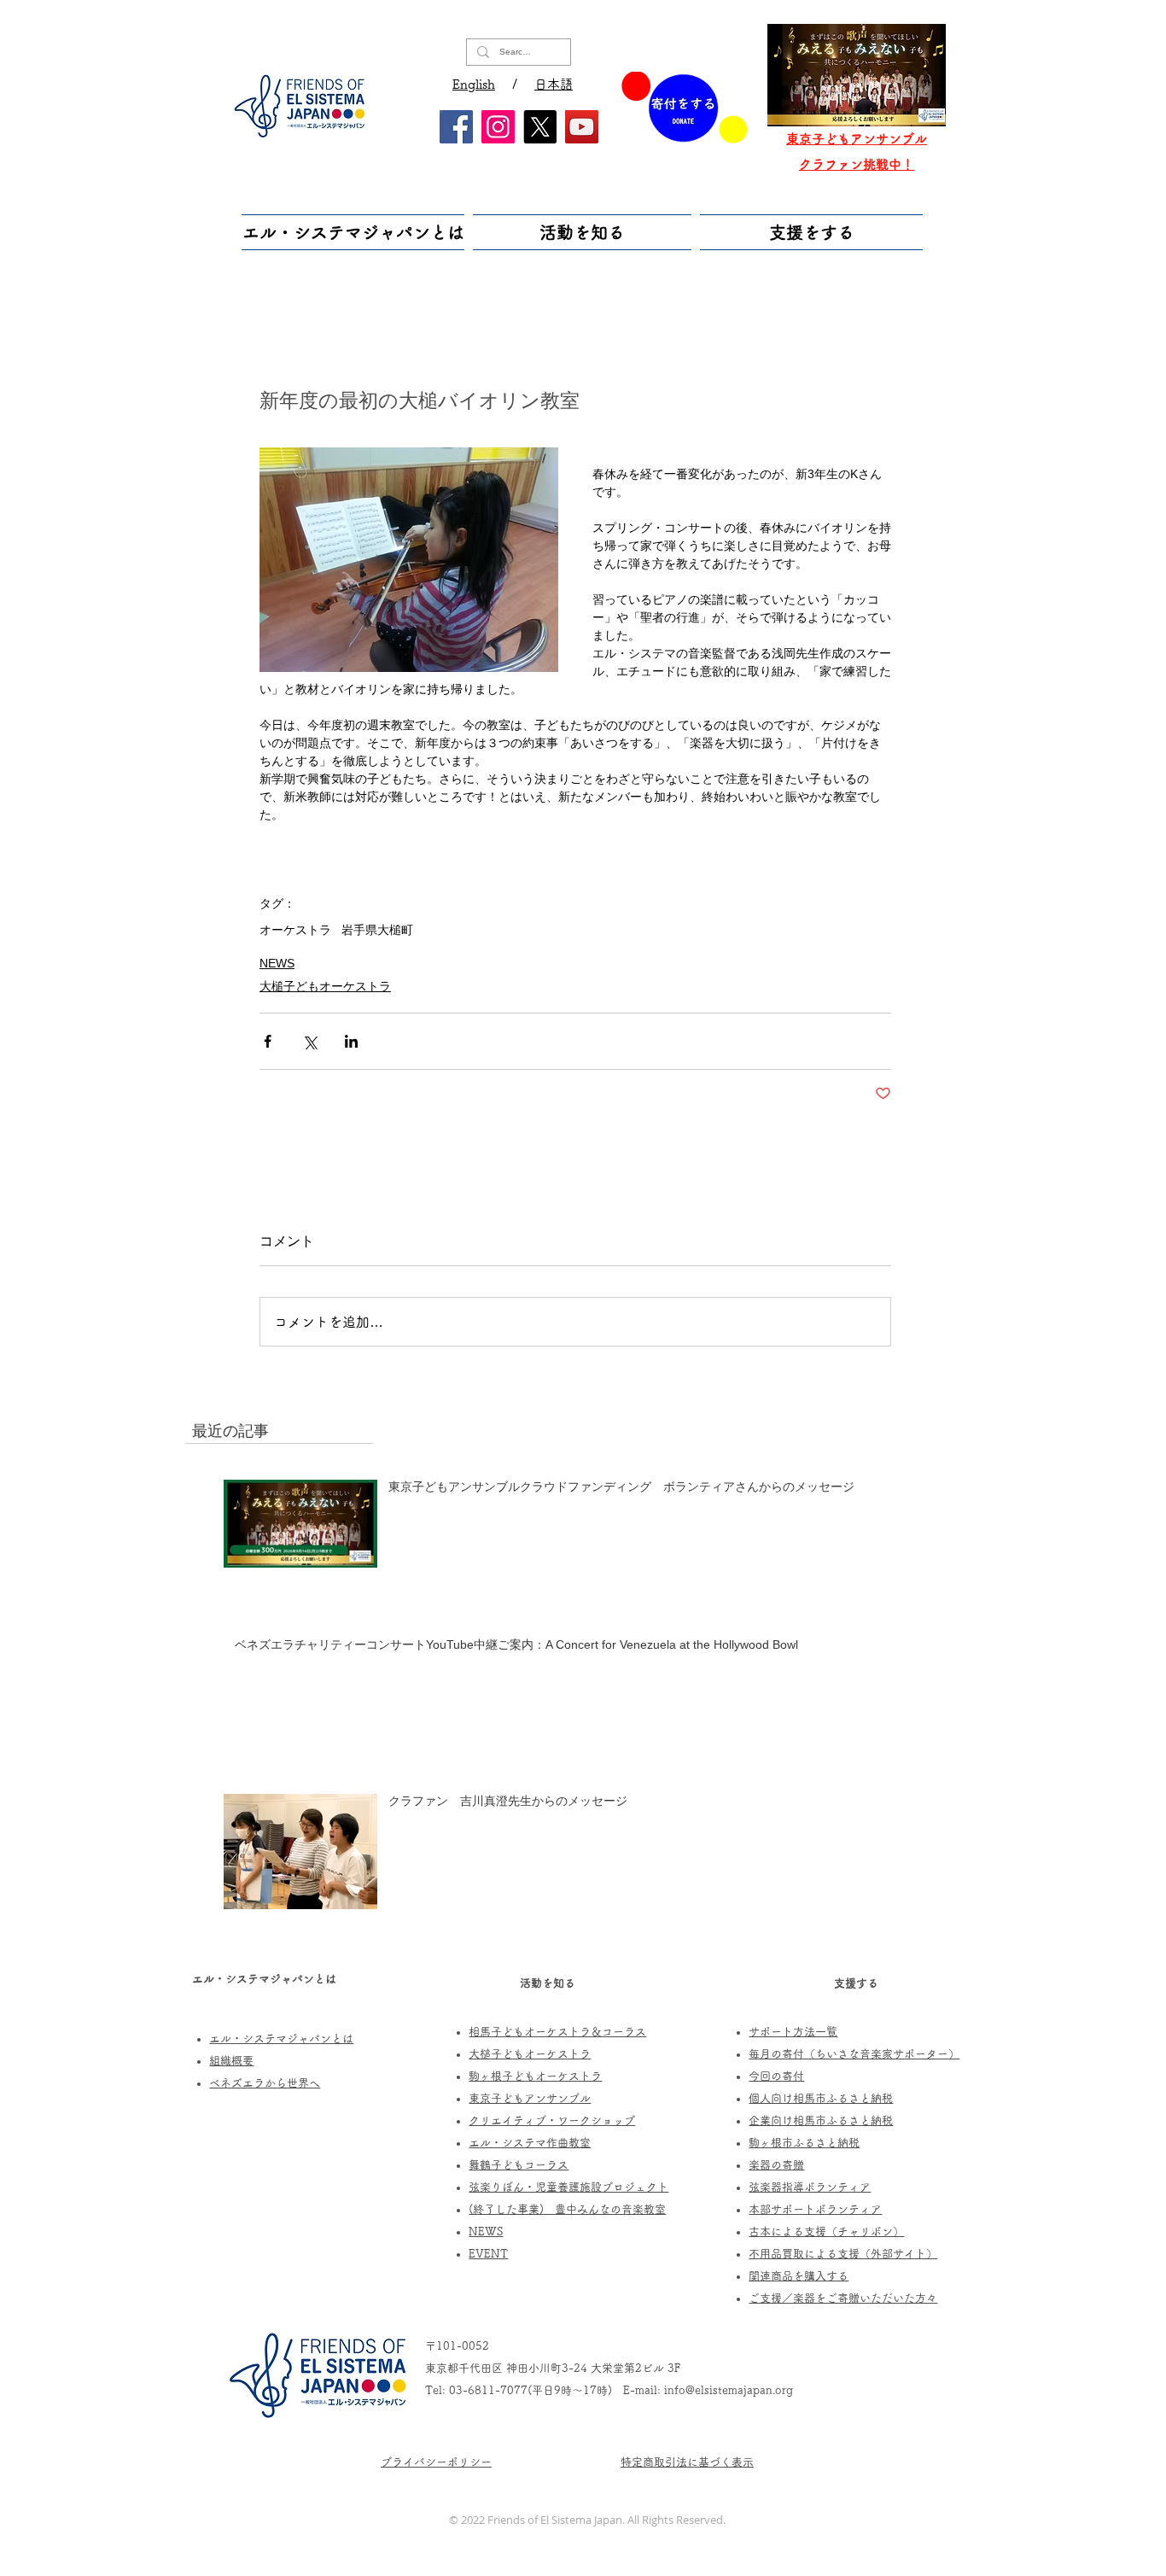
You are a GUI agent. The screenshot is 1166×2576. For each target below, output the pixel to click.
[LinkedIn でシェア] (351, 1041)
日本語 (554, 84)
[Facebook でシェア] (268, 1041)
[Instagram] (498, 127)
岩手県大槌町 (377, 930)
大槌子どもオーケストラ (325, 986)
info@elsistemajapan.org (729, 2390)
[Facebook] (456, 127)
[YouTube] (582, 127)
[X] (540, 127)
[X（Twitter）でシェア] (309, 1041)
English (474, 84)
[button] (355, 232)
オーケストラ (295, 930)
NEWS (277, 963)
